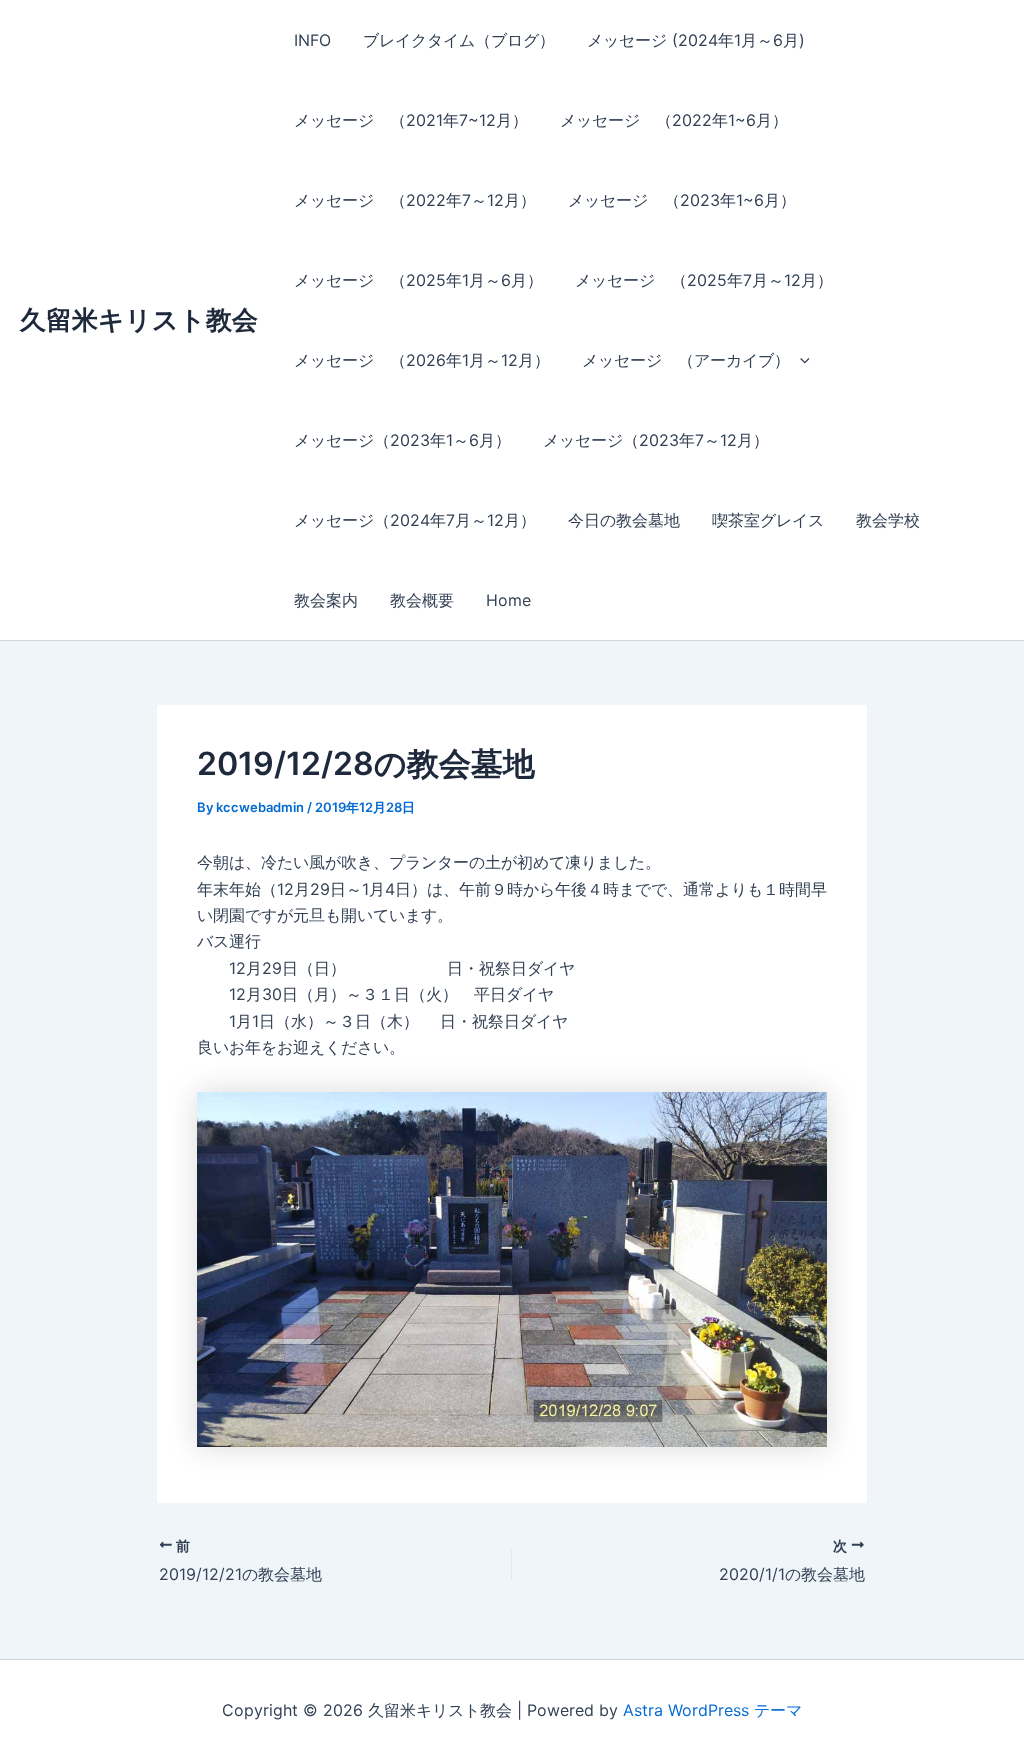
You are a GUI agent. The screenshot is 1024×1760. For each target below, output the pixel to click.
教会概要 (422, 600)
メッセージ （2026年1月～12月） (422, 360)
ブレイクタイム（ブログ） (459, 40)
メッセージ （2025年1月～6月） (418, 280)
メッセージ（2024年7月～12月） (415, 520)
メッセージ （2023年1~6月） (682, 200)
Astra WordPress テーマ (712, 1710)
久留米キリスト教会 (139, 319)
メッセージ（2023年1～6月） (402, 440)
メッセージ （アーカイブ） (686, 360)
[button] (800, 360)
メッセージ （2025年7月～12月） (704, 280)
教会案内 (326, 600)
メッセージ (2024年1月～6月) (696, 40)
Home (508, 600)
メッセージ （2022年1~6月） (674, 120)
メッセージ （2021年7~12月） (411, 120)
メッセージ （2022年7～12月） (415, 200)
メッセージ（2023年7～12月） (656, 440)
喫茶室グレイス (768, 520)
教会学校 (888, 520)
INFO (312, 40)
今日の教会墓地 (624, 520)
